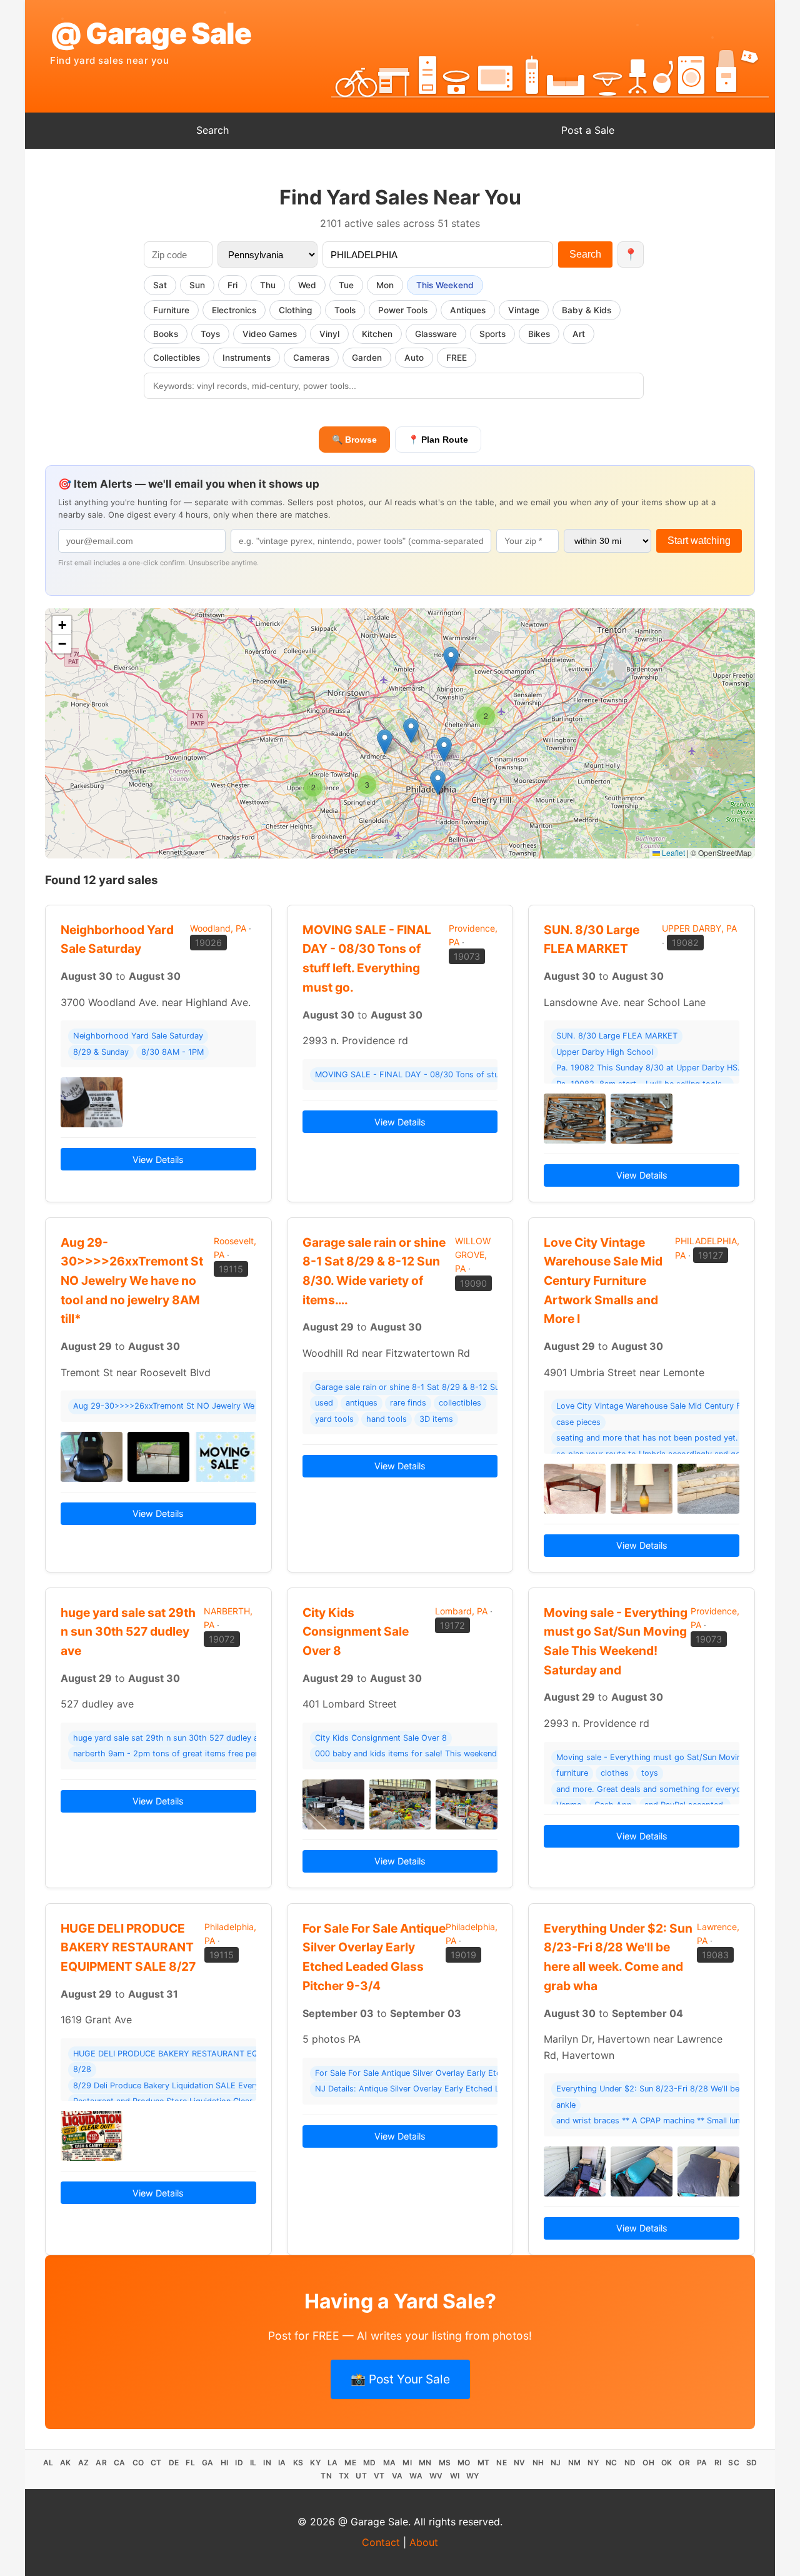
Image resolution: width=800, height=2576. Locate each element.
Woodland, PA (218, 928)
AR (101, 2463)
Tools (345, 310)
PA (702, 2463)
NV (520, 2463)
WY (473, 2476)
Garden (367, 358)
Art (579, 334)
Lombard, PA (461, 1611)
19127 (711, 1255)
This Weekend (445, 285)
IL (253, 2463)
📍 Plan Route (438, 440)
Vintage (524, 310)
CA (120, 2463)
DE (174, 2463)
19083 (715, 1955)
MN (425, 2463)
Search (212, 130)
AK (66, 2463)
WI (455, 2476)
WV (436, 2476)
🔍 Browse (354, 440)
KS (298, 2463)
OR (684, 2463)
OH (648, 2463)
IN (267, 2463)
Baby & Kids (587, 310)
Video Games (270, 334)
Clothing (295, 310)
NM (575, 2463)
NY (593, 2463)
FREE (457, 358)
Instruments (247, 358)
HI (225, 2463)
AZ (84, 2463)
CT (156, 2463)
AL (48, 2463)
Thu (268, 285)
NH (538, 2463)
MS (445, 2463)
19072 (222, 1639)
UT (361, 2476)
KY (315, 2463)
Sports (492, 334)
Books (166, 334)
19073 (467, 956)
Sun (197, 285)
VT (379, 2476)
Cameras (311, 358)
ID (239, 2463)
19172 (452, 1625)
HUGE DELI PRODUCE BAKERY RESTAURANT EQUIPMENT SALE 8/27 (128, 1947)
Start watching (699, 541)
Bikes (539, 334)
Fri (232, 285)
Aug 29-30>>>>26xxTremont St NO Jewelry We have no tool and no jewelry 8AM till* (132, 1281)
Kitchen (377, 334)
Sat (160, 285)
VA (397, 2476)
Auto (414, 358)
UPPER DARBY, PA (699, 928)
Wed (307, 285)
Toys (210, 334)
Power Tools (403, 310)
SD (752, 2463)
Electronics (234, 310)
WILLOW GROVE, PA (473, 1255)
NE (502, 2463)
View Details (158, 1160)
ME (350, 2463)
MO (464, 2463)
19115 (231, 1269)
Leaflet (672, 853)
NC (612, 2463)
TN (326, 2476)
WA (416, 2476)
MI (407, 2463)
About (424, 2542)
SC (734, 2463)
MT (484, 2463)
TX (344, 2476)
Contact (381, 2542)
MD (370, 2463)
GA (208, 2463)
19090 (473, 1283)
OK (667, 2463)
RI (718, 2463)
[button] (451, 659)
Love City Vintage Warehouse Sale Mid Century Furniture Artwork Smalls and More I (603, 1281)
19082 (685, 943)
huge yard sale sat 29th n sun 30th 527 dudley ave (128, 1632)
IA (282, 2463)
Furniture (171, 310)
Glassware (436, 334)
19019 (463, 1955)
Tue (346, 285)
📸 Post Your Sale (400, 2379)
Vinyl (329, 334)
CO (138, 2463)
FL (190, 2463)
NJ (556, 2463)
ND (630, 2463)
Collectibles (177, 358)
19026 (208, 943)
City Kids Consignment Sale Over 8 (356, 1632)
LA (333, 2463)
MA (390, 2463)
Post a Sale (588, 130)
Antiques (468, 310)
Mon (385, 285)
